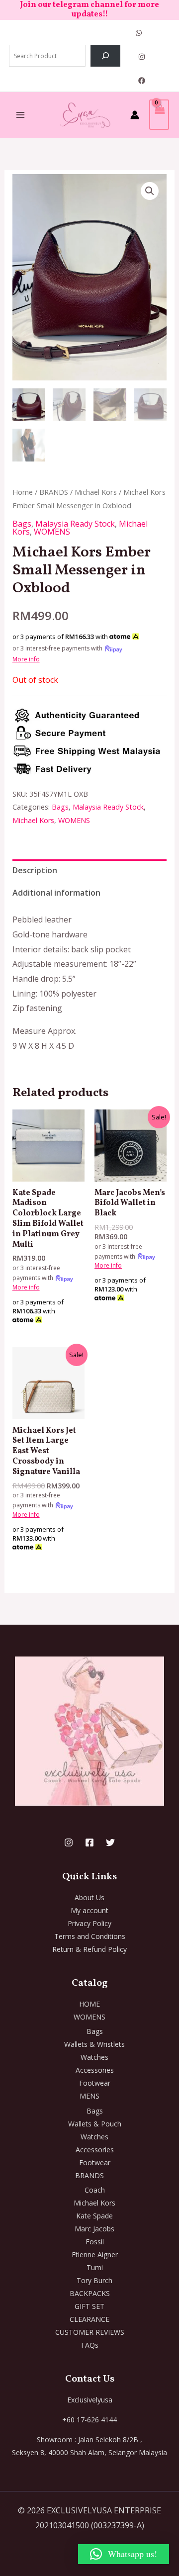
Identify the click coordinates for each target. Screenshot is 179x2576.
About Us (89, 1897)
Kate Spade (94, 2216)
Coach (95, 2190)
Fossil (95, 2242)
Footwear (95, 2083)
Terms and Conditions (90, 1936)
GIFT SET (89, 2306)
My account (89, 1910)
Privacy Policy (89, 1923)
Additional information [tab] (56, 893)
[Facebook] (142, 81)
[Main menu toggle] (20, 115)
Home (23, 492)
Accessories (95, 2070)
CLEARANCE (89, 2319)
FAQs (90, 2345)
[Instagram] (142, 57)
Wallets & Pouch (95, 2124)
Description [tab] (35, 870)
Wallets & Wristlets (94, 2044)
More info (26, 659)
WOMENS (52, 532)
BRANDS (54, 492)
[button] (150, 191)
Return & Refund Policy (89, 1949)
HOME (89, 2004)
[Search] (105, 56)
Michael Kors (96, 492)
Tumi (95, 2267)
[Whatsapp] (139, 33)
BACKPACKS (90, 2293)
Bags (22, 524)
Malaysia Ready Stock (75, 524)
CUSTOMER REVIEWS (90, 2332)
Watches (94, 2057)
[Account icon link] (135, 115)
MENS (89, 2096)
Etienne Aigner (95, 2254)
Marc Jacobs (94, 2229)
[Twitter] (110, 1842)
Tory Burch (94, 2280)
